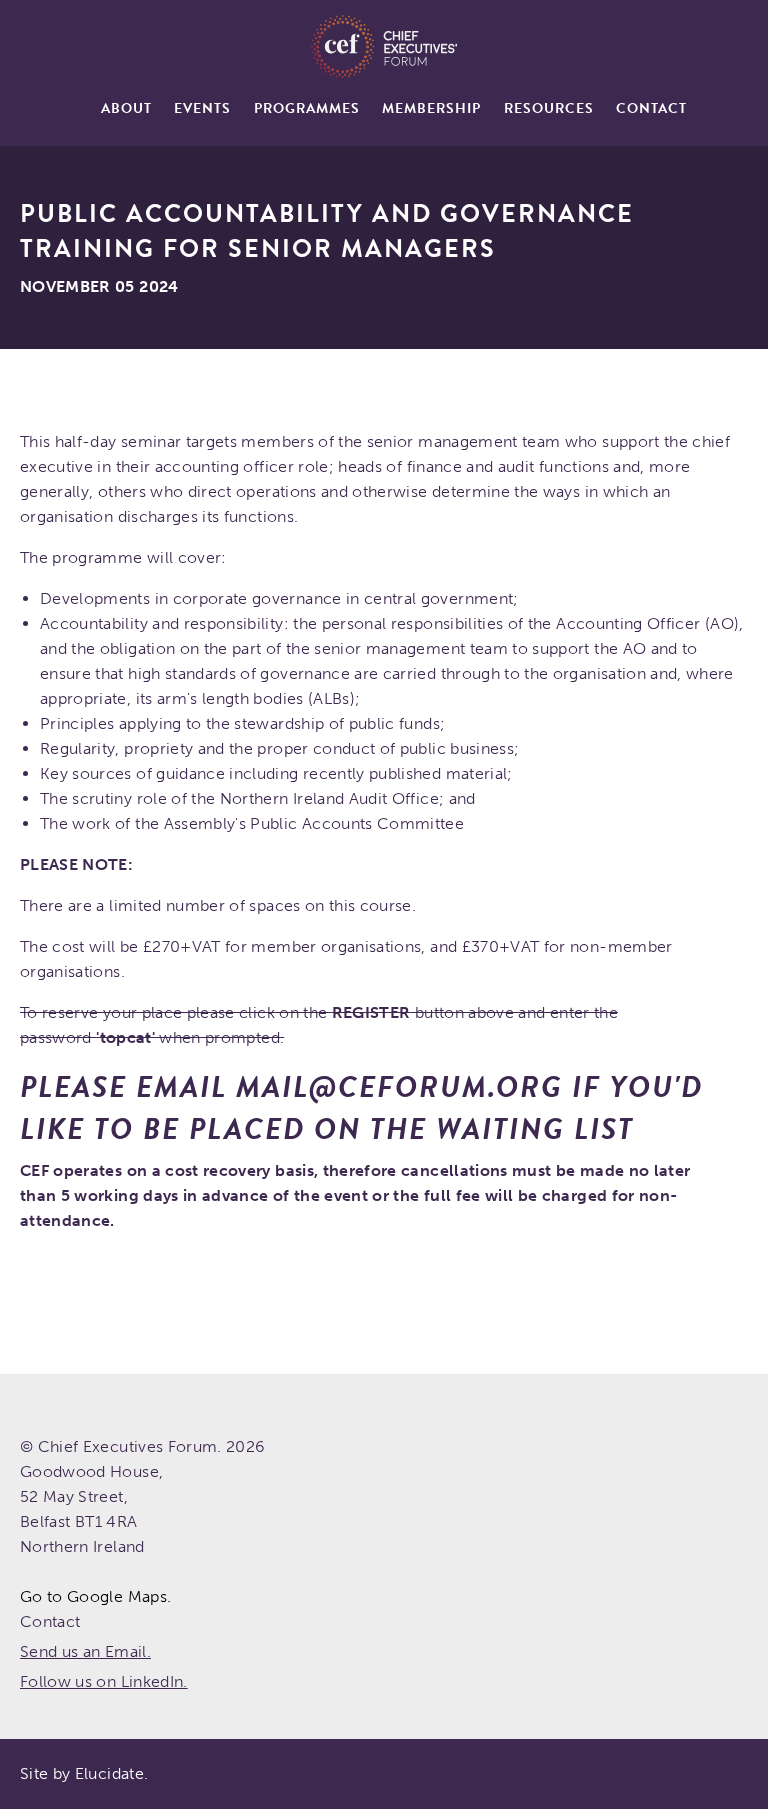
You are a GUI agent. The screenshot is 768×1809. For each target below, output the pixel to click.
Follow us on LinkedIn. (104, 1681)
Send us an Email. (85, 1651)
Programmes (307, 108)
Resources (549, 108)
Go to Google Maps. (95, 1596)
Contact (651, 108)
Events (202, 108)
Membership (431, 108)
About (126, 108)
